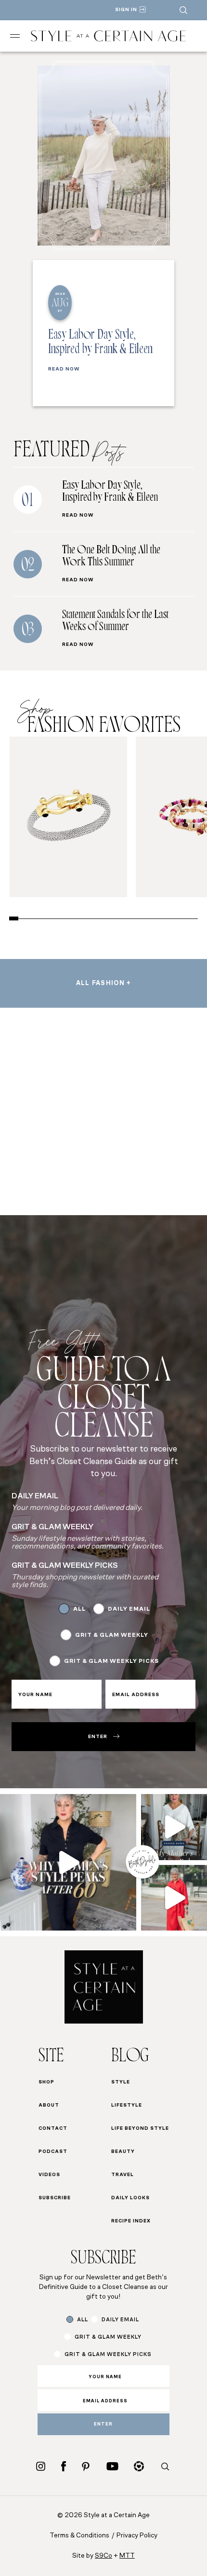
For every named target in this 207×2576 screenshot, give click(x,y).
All (79, 1609)
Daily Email (129, 1609)
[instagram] (41, 2466)
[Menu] (15, 36)
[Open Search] (183, 10)
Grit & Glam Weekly (112, 1635)
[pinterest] (86, 2466)
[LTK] (139, 2466)
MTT (127, 2556)
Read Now (64, 370)
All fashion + (104, 983)
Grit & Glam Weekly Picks (111, 1661)
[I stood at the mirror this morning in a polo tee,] (68, 1862)
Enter (98, 1737)
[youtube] (112, 2466)
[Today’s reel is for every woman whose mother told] (174, 1827)
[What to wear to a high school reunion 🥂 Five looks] (174, 1898)
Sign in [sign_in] (126, 10)
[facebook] (64, 2466)
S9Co (103, 2556)
